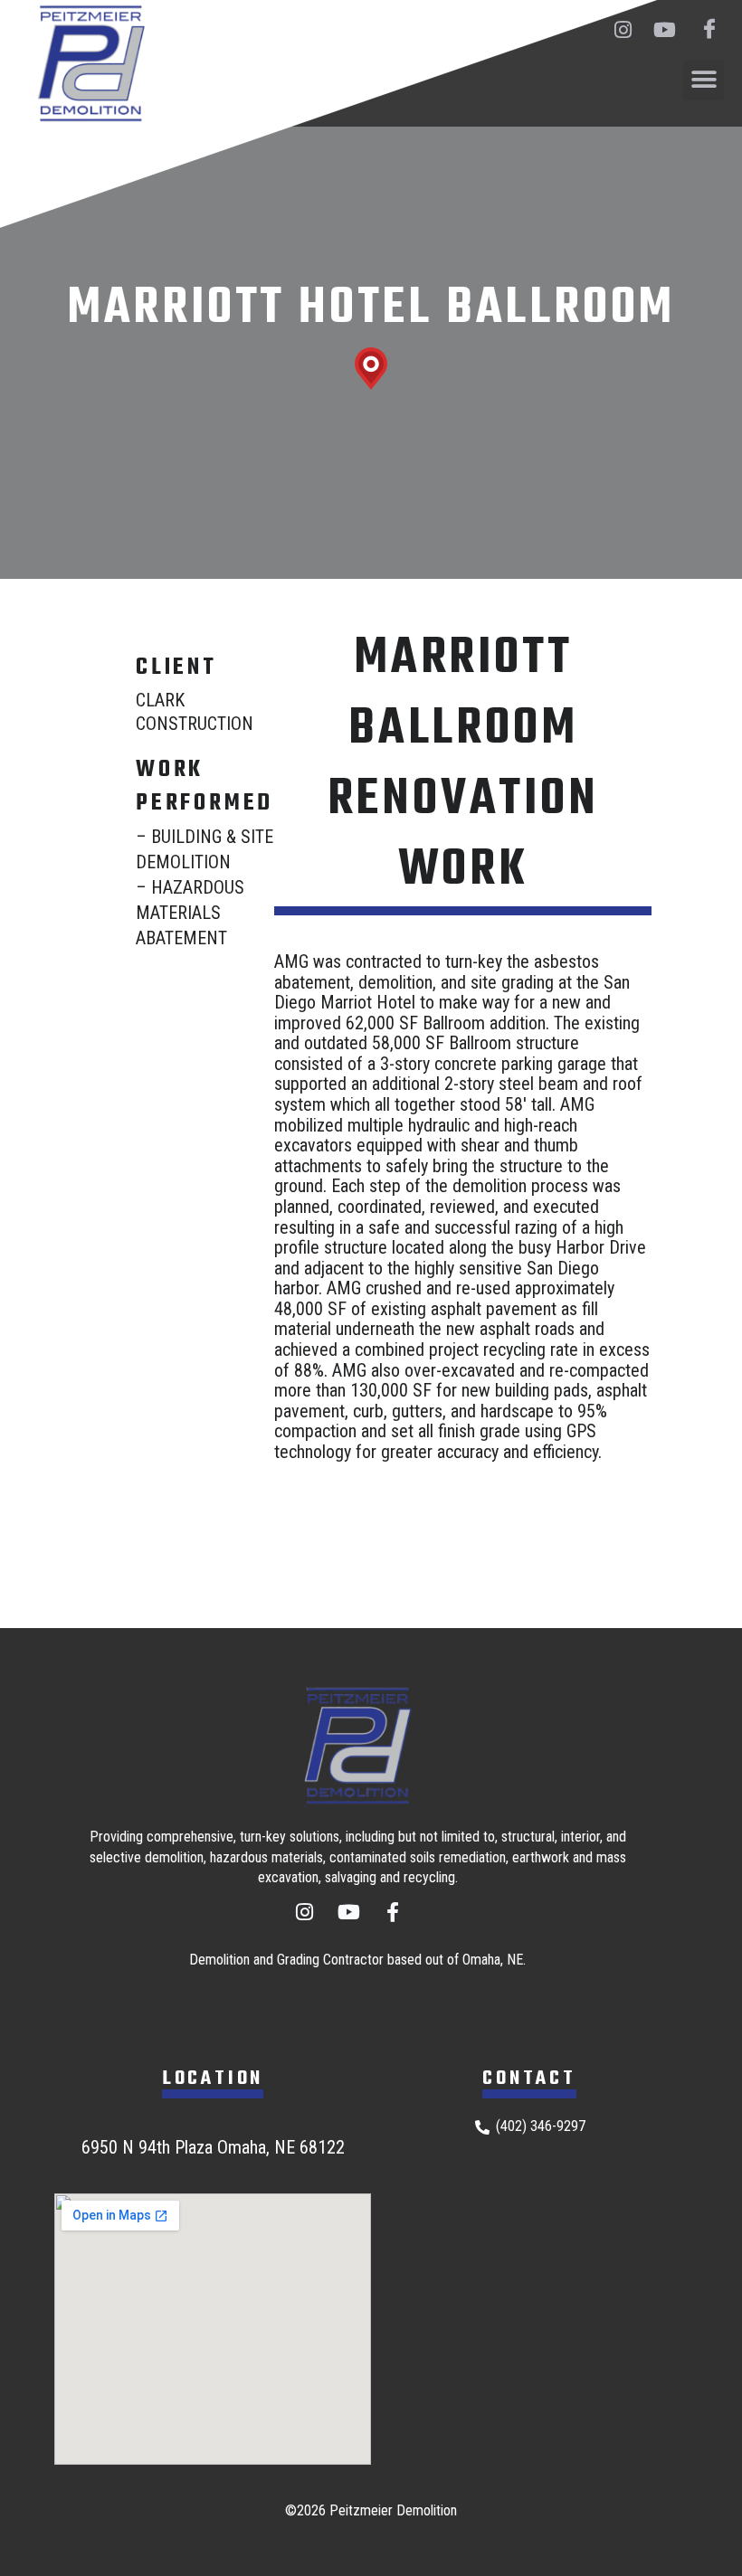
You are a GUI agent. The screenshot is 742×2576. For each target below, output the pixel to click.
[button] (704, 80)
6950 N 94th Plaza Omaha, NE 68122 (213, 2147)
